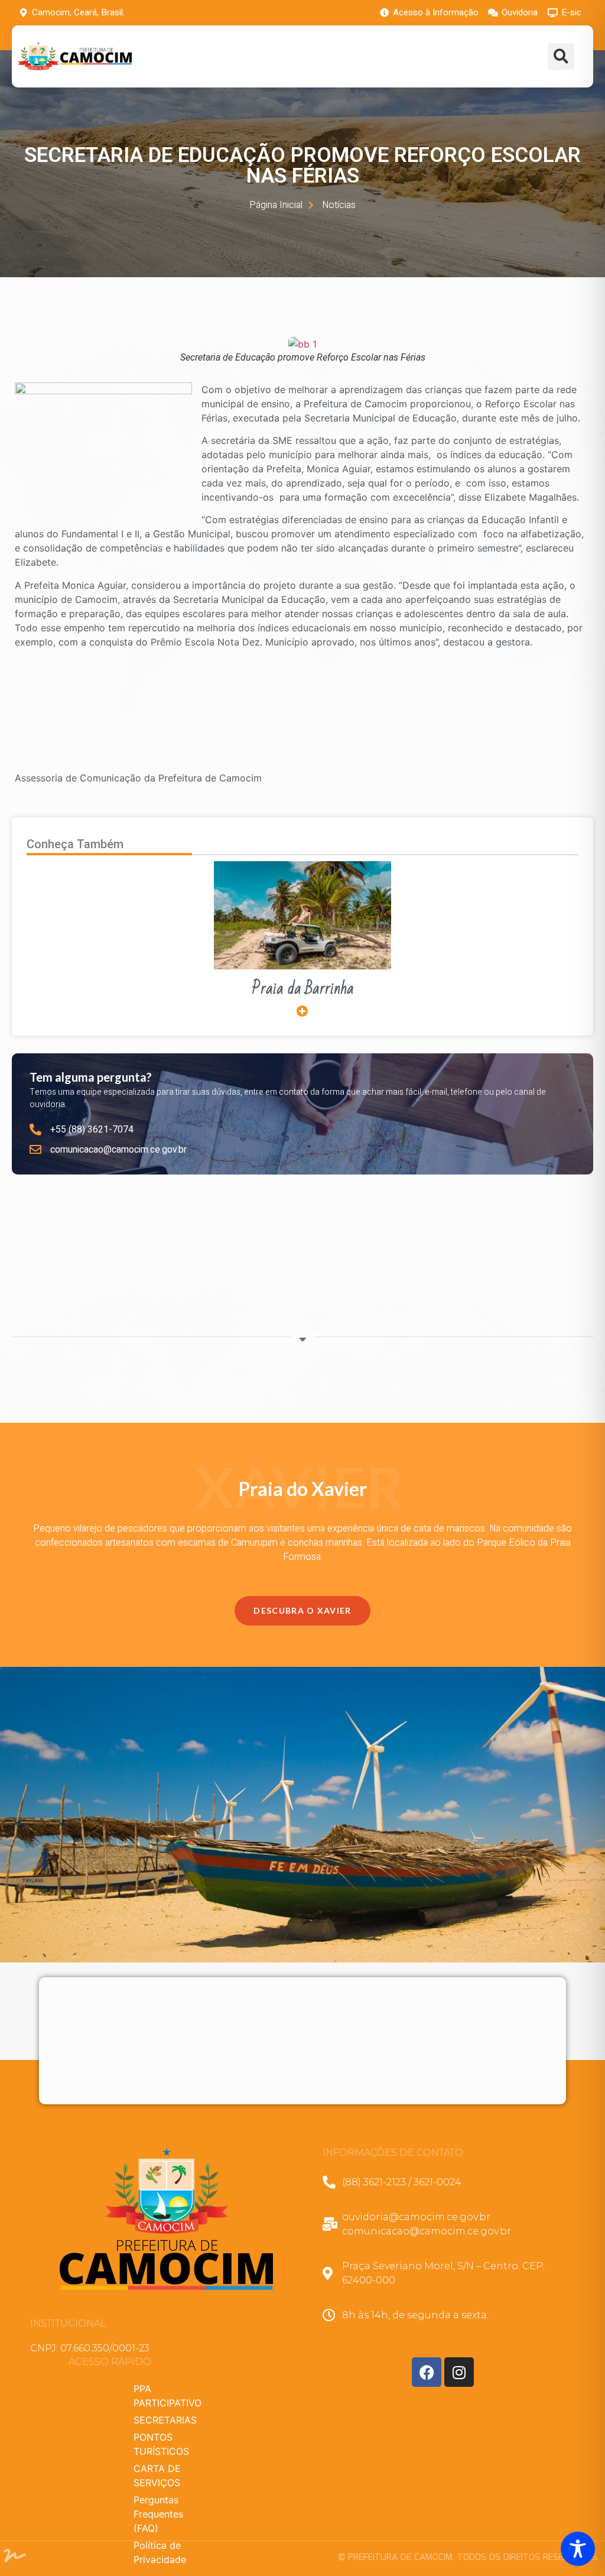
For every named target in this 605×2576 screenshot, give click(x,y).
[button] (561, 56)
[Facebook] (427, 2372)
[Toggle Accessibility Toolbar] (578, 2549)
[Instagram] (459, 2372)
